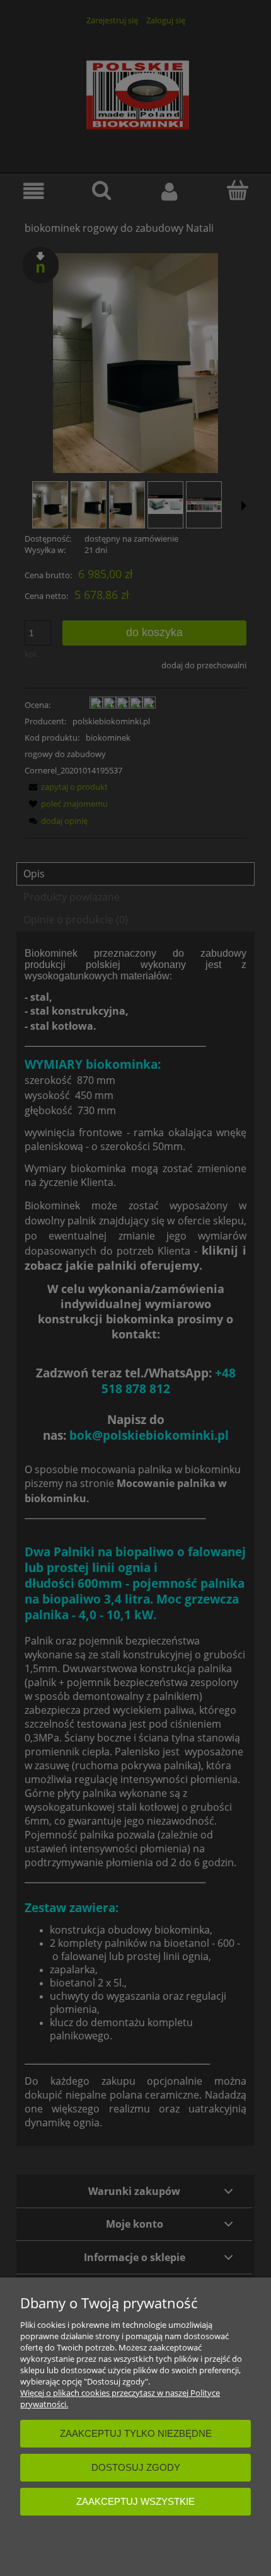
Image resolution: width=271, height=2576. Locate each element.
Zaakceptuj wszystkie (135, 2501)
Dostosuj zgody (136, 2467)
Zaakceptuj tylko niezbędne (136, 2433)
